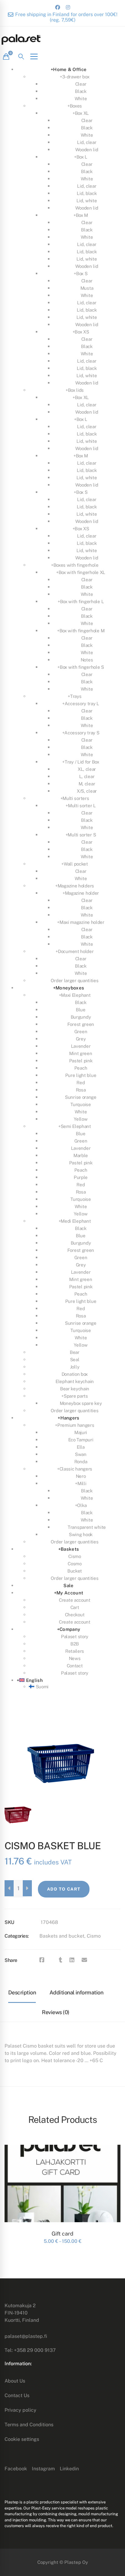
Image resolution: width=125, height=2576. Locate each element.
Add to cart (64, 1889)
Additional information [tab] (76, 1992)
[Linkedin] (72, 1960)
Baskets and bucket (62, 1936)
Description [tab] (22, 1992)
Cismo (94, 1936)
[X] (52, 1960)
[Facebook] (42, 1960)
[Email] (84, 1960)
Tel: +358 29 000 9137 (30, 2350)
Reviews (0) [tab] (56, 2012)
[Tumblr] (61, 1960)
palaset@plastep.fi (26, 2336)
